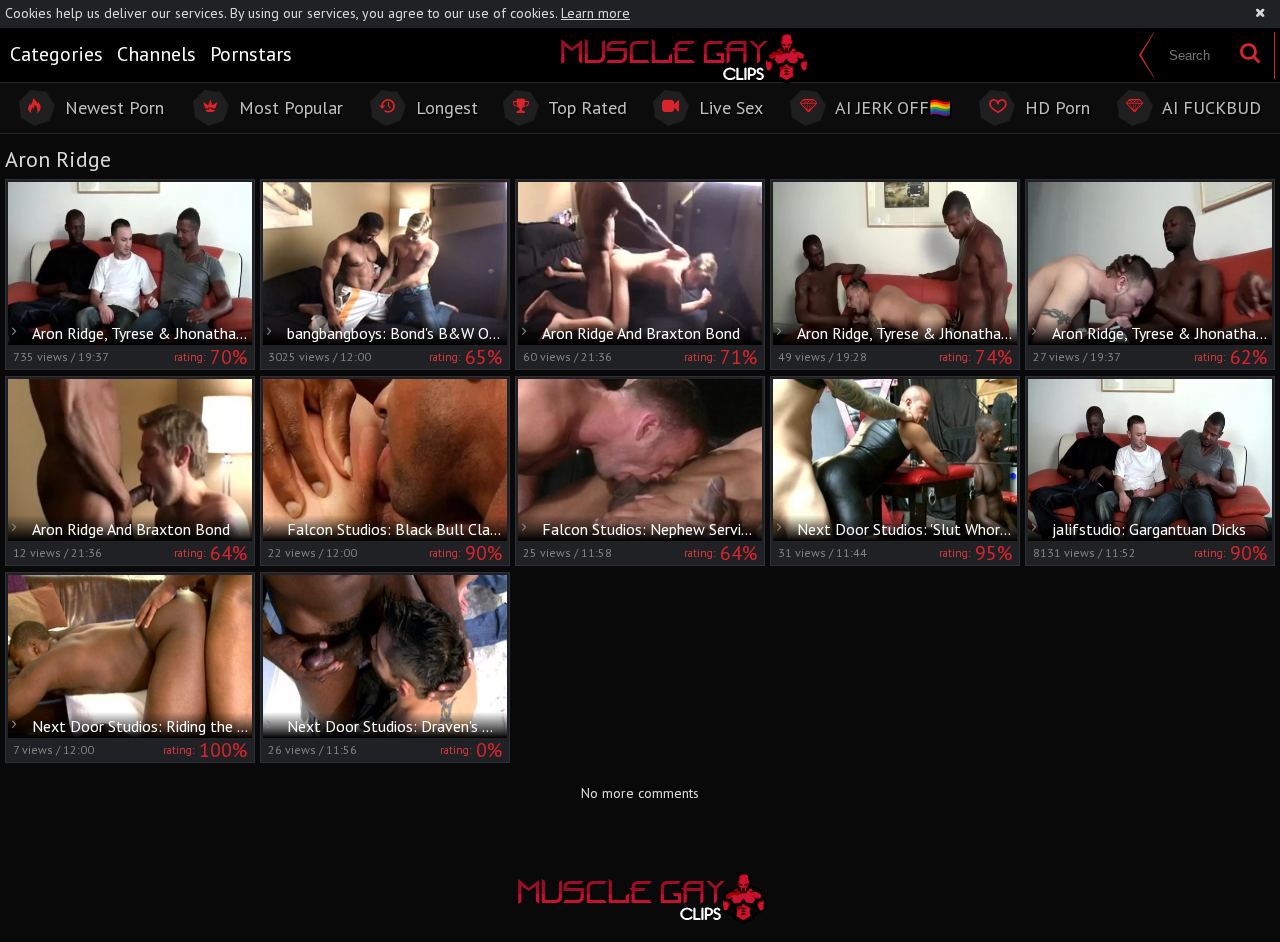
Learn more (595, 13)
